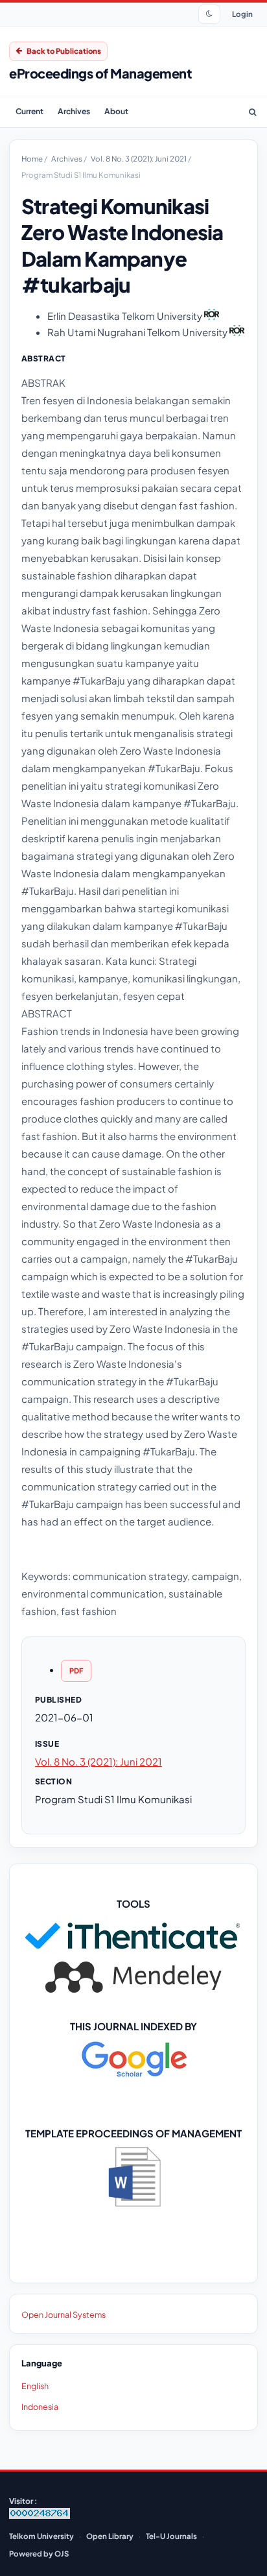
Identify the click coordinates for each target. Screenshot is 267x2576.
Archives (74, 111)
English (35, 2386)
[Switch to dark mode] (209, 14)
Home (33, 159)
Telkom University (41, 2536)
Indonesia (40, 2407)
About (116, 111)
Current (29, 111)
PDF (76, 1671)
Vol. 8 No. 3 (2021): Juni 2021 (139, 159)
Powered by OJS (39, 2554)
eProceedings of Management (100, 73)
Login (242, 14)
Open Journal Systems (64, 2315)
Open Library (110, 2536)
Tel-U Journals (171, 2536)
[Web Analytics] (40, 2516)
